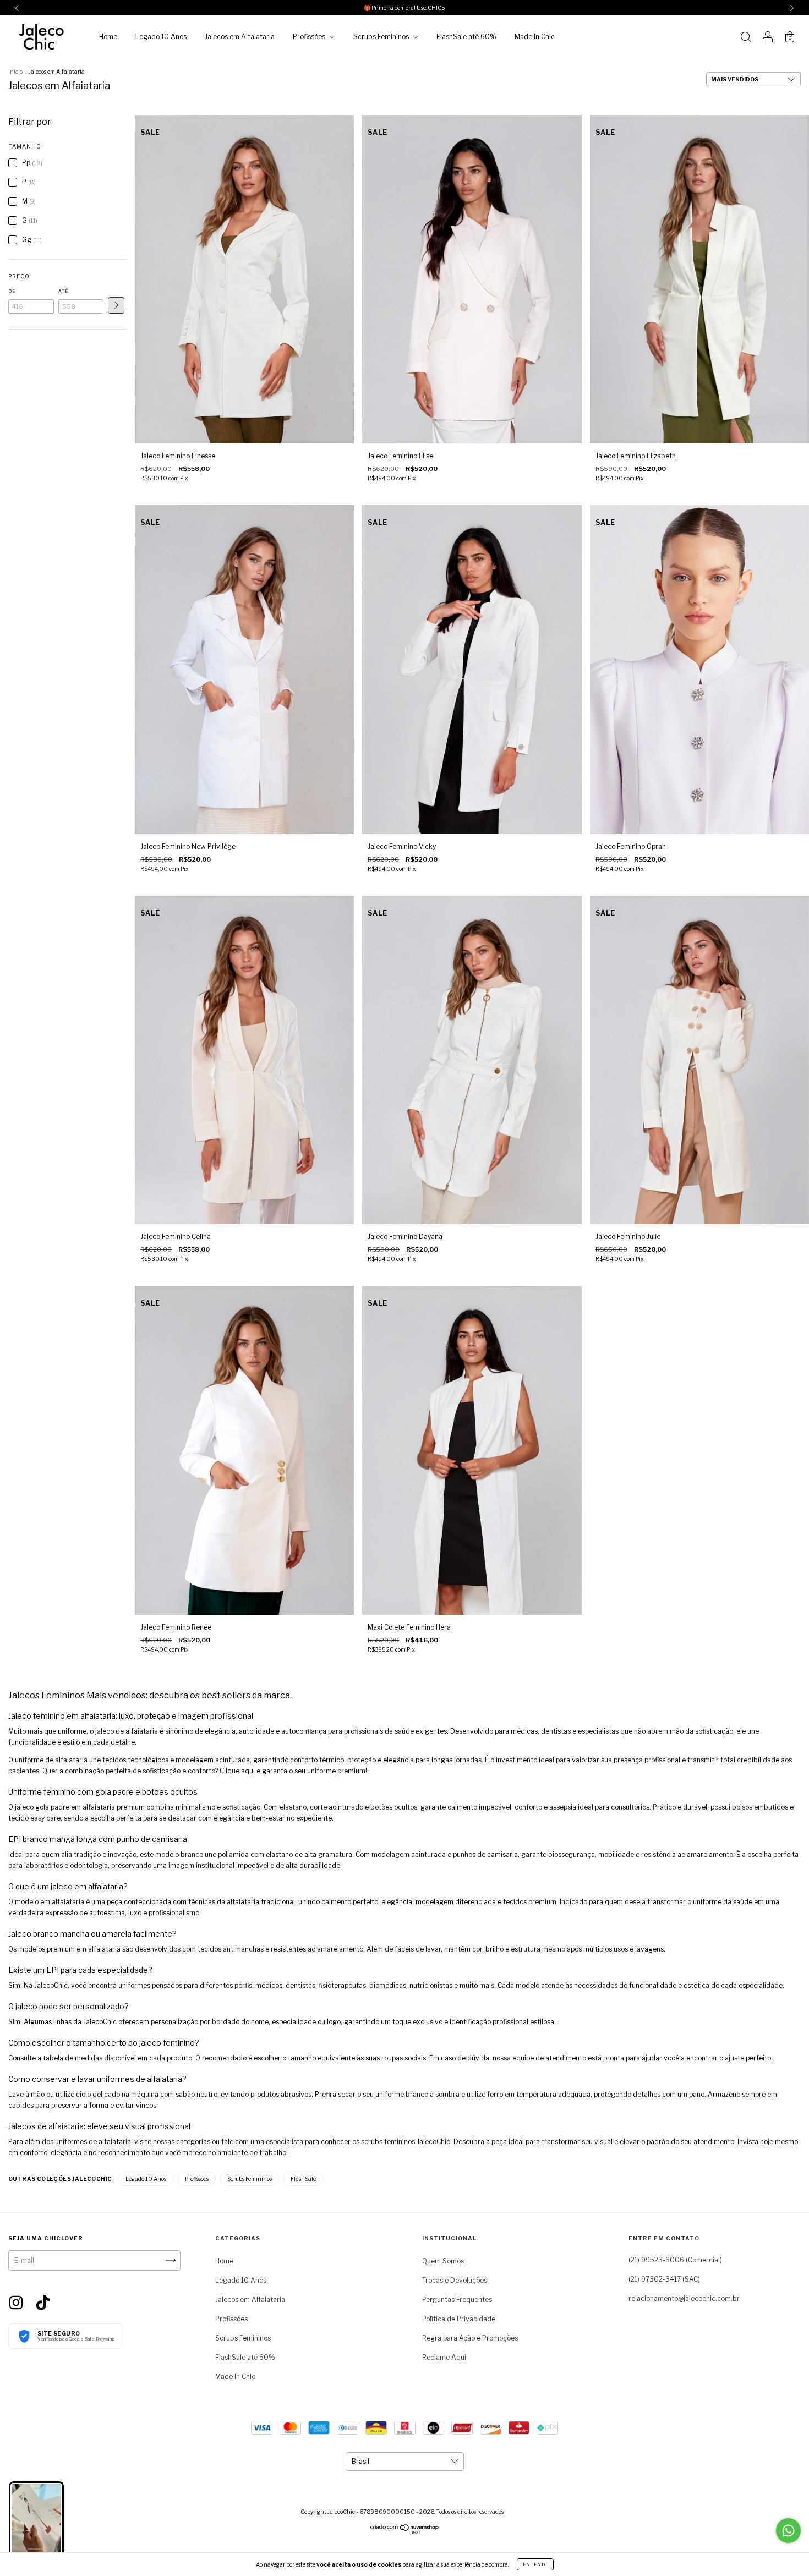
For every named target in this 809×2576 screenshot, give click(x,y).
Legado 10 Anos (161, 37)
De (12, 291)
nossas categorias (182, 2142)
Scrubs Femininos (382, 37)
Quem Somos (443, 2261)
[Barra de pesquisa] (746, 38)
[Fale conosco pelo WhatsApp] (788, 2531)
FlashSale (303, 2179)
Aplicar (116, 305)
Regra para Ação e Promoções (470, 2338)
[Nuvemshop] (405, 2532)
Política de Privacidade (459, 2319)
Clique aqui (237, 1771)
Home (108, 37)
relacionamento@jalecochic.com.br (684, 2298)
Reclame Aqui (444, 2357)
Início (15, 72)
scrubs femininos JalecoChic (406, 2142)
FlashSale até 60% (466, 37)
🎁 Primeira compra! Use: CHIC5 (404, 8)
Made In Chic (535, 37)
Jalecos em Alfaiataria (240, 37)
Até (63, 291)
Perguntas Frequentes (457, 2300)
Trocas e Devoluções (455, 2280)
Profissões (310, 37)
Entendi (535, 2564)
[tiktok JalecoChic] (43, 2302)
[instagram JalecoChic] (17, 2302)
